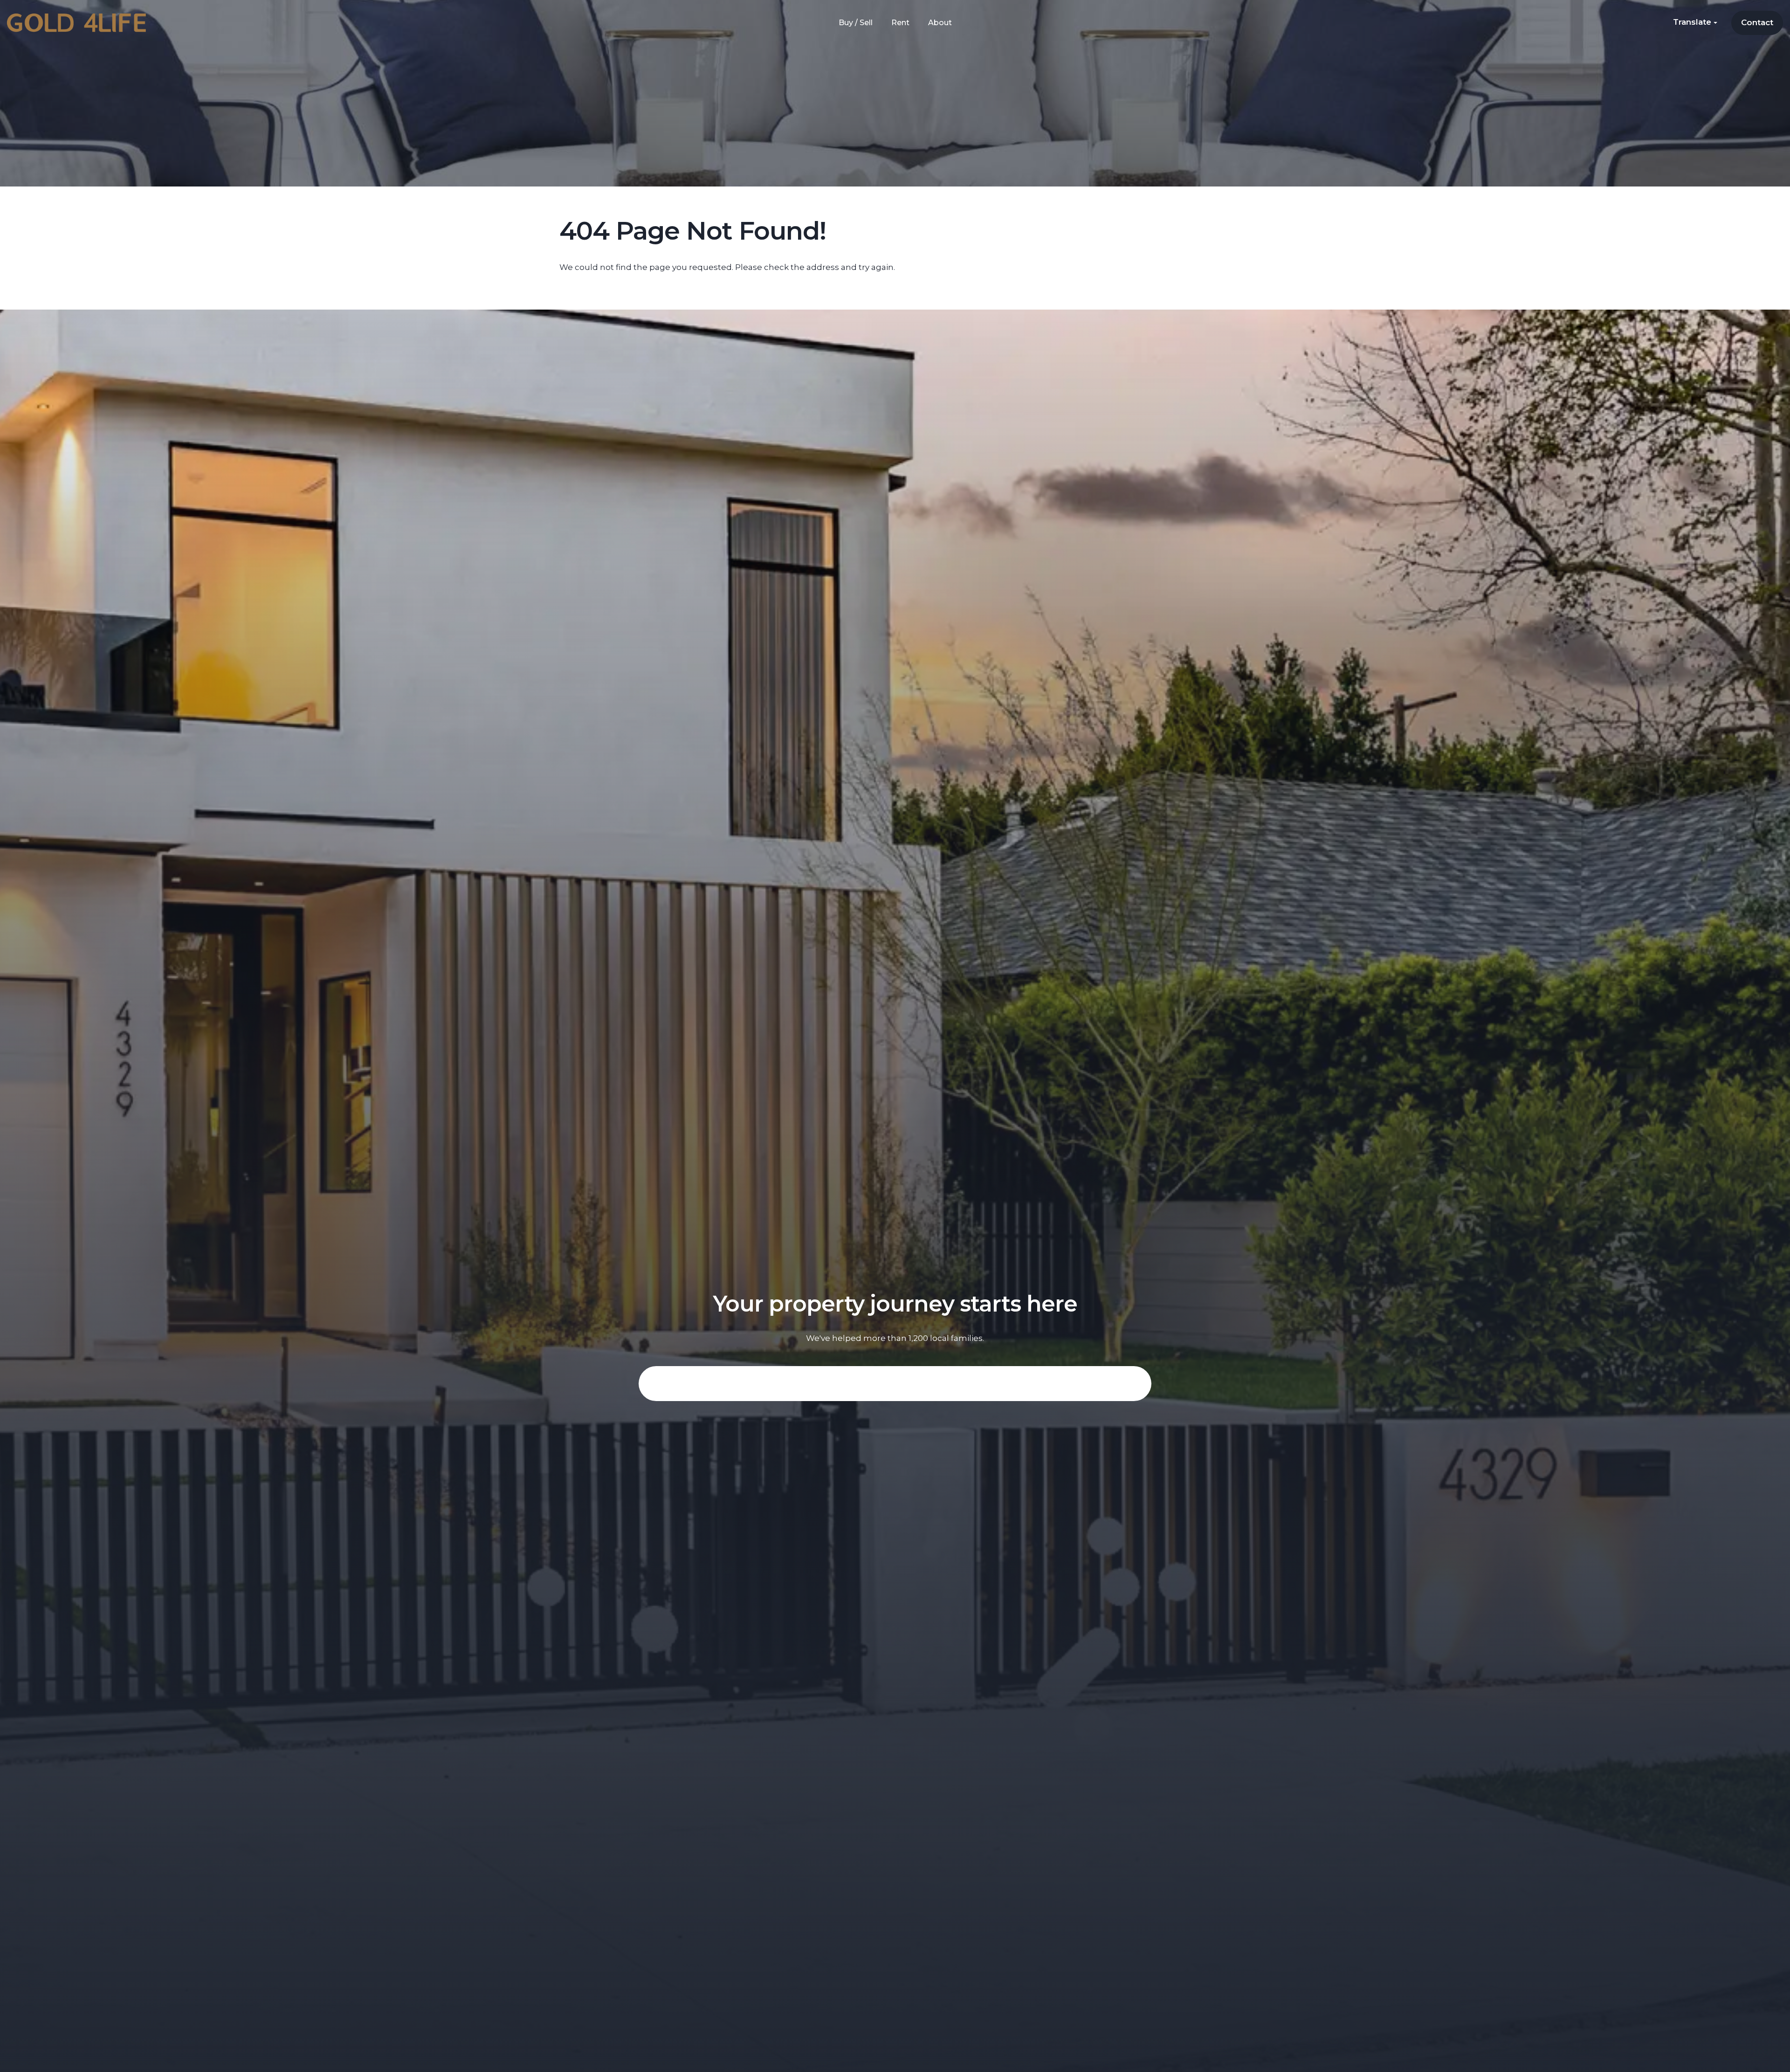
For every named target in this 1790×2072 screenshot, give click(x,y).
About (940, 23)
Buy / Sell (856, 23)
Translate (1693, 22)
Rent (900, 23)
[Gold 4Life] (76, 22)
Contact (1757, 22)
